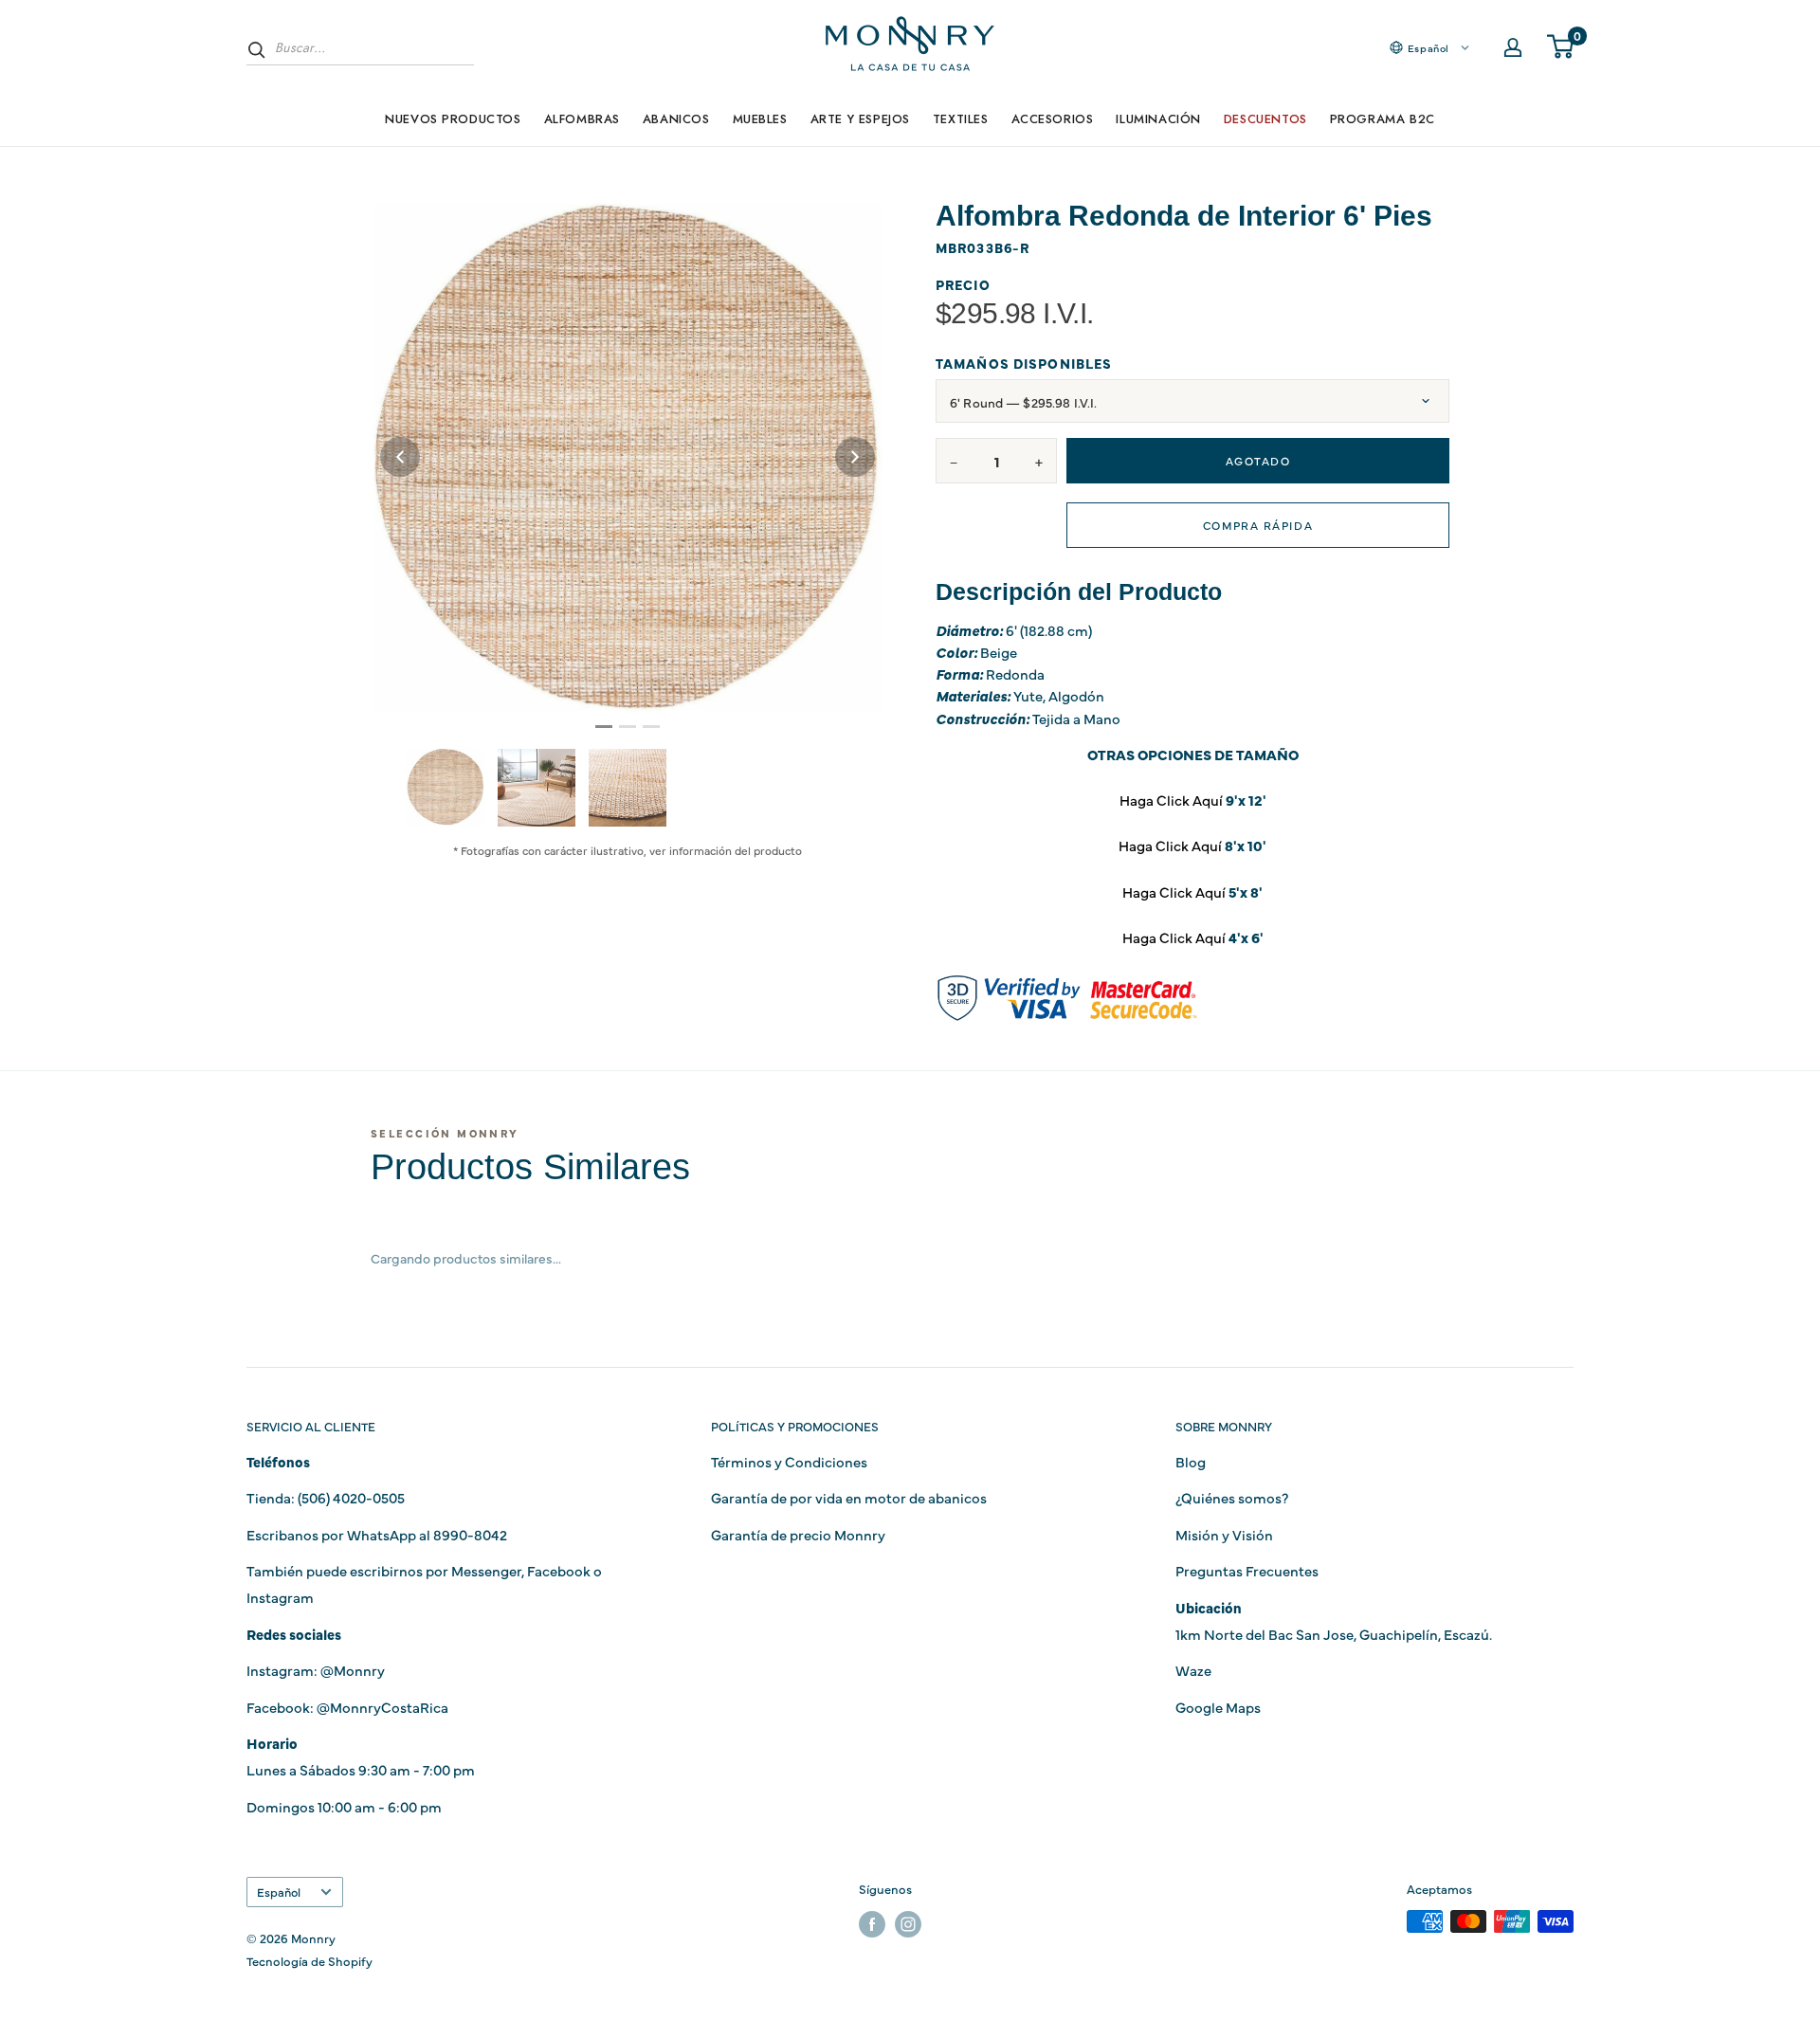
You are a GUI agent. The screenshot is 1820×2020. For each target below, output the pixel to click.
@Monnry (353, 1670)
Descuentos (1265, 119)
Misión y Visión (1224, 1534)
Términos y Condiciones (789, 1461)
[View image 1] (446, 787)
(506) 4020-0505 (351, 1497)
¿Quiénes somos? (1232, 1497)
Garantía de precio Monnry (798, 1534)
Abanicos (676, 119)
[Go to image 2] (628, 727)
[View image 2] (537, 788)
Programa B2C (1383, 119)
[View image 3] (628, 788)
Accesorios (1053, 119)
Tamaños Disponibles (1024, 364)
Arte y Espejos (860, 119)
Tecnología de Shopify (309, 1960)
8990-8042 (470, 1534)
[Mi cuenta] (1513, 47)
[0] (1561, 47)
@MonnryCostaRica (382, 1707)
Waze (1193, 1670)
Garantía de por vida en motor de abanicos (849, 1497)
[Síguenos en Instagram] (908, 1924)
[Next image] (855, 457)
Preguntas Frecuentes (1247, 1570)
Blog (1191, 1461)
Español (279, 1892)
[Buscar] (257, 49)
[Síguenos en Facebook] (872, 1924)
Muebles (760, 119)
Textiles (961, 119)
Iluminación (1158, 119)
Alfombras (582, 119)
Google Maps (1218, 1707)
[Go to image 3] (651, 727)
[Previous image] (400, 457)
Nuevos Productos (453, 119)
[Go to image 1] (604, 727)
